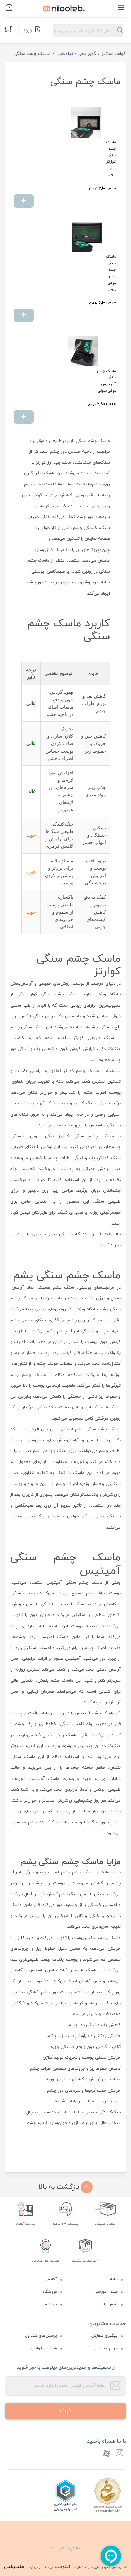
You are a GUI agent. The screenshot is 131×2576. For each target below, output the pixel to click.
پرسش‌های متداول (41, 2336)
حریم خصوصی (105, 2348)
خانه (114, 2279)
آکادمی (51, 2279)
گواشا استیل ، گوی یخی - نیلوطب (92, 54)
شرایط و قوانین (44, 2348)
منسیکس (14, 2567)
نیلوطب (62, 2567)
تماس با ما (108, 2304)
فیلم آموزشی (106, 2292)
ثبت (65, 2411)
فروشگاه (50, 2292)
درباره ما (50, 2304)
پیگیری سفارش (104, 2336)
